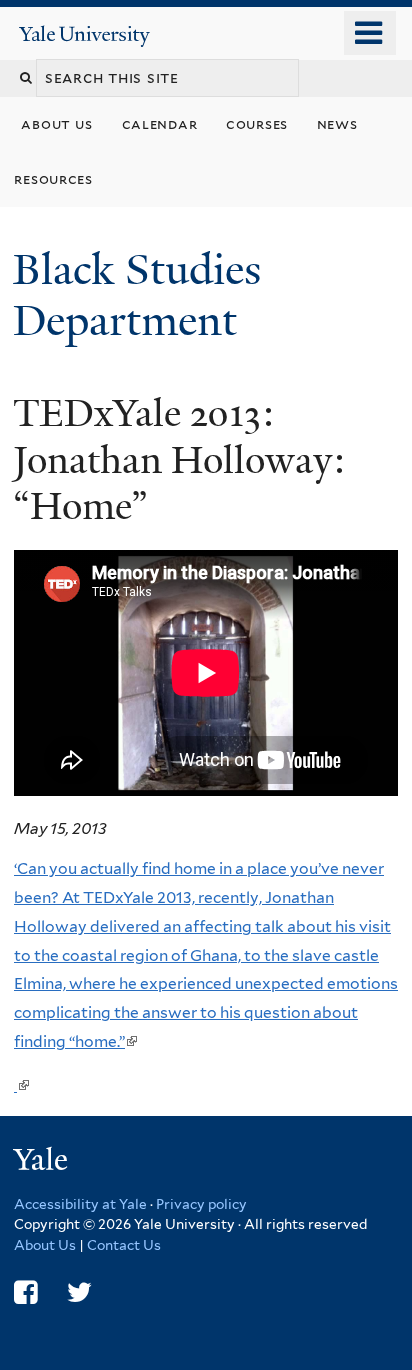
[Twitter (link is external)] (79, 1292)
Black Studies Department (137, 294)
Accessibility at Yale (80, 1204)
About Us (45, 1245)
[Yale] (43, 1162)
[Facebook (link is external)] (25, 1292)
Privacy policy (201, 1204)
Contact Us (124, 1245)
